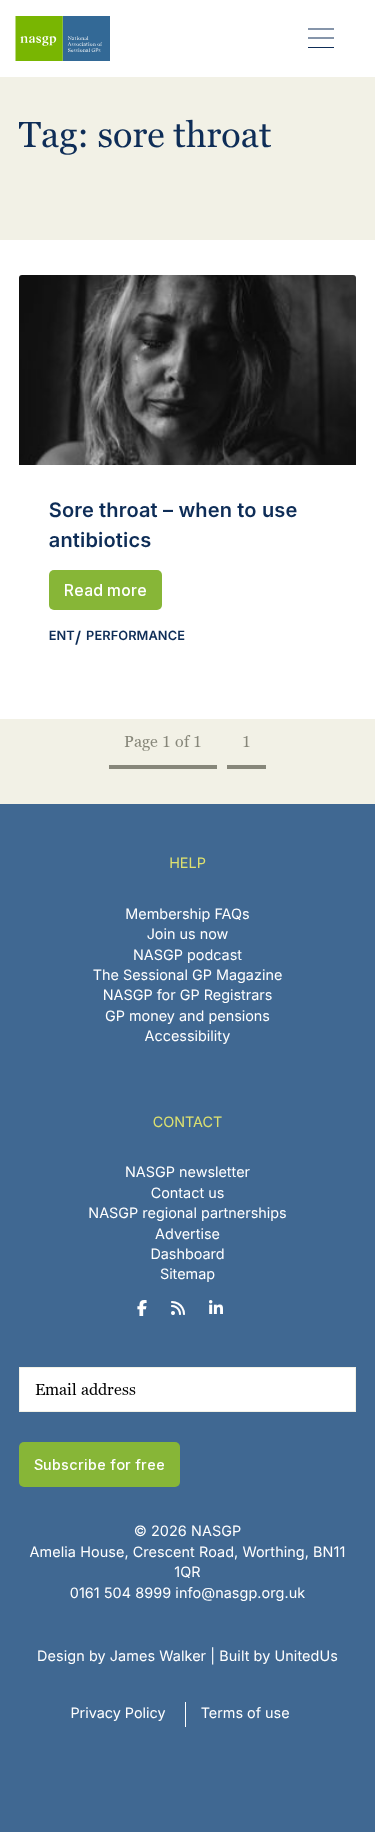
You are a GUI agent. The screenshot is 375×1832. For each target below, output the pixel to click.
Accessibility (188, 1036)
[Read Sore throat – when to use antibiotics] (188, 370)
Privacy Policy (117, 1713)
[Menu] (321, 37)
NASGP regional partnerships (187, 1213)
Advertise (187, 1234)
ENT (62, 636)
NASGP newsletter (187, 1172)
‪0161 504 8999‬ (120, 1593)
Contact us (188, 1193)
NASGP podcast (187, 955)
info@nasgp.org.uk (240, 1593)
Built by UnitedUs (278, 1656)
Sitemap (187, 1274)
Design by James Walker (121, 1656)
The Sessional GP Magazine (188, 975)
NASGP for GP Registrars (188, 995)
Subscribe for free (99, 1464)
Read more (105, 590)
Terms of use (245, 1713)
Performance (135, 636)
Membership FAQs (187, 914)
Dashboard (187, 1254)
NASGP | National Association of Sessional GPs (62, 38)
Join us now (188, 934)
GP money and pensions (187, 1016)
